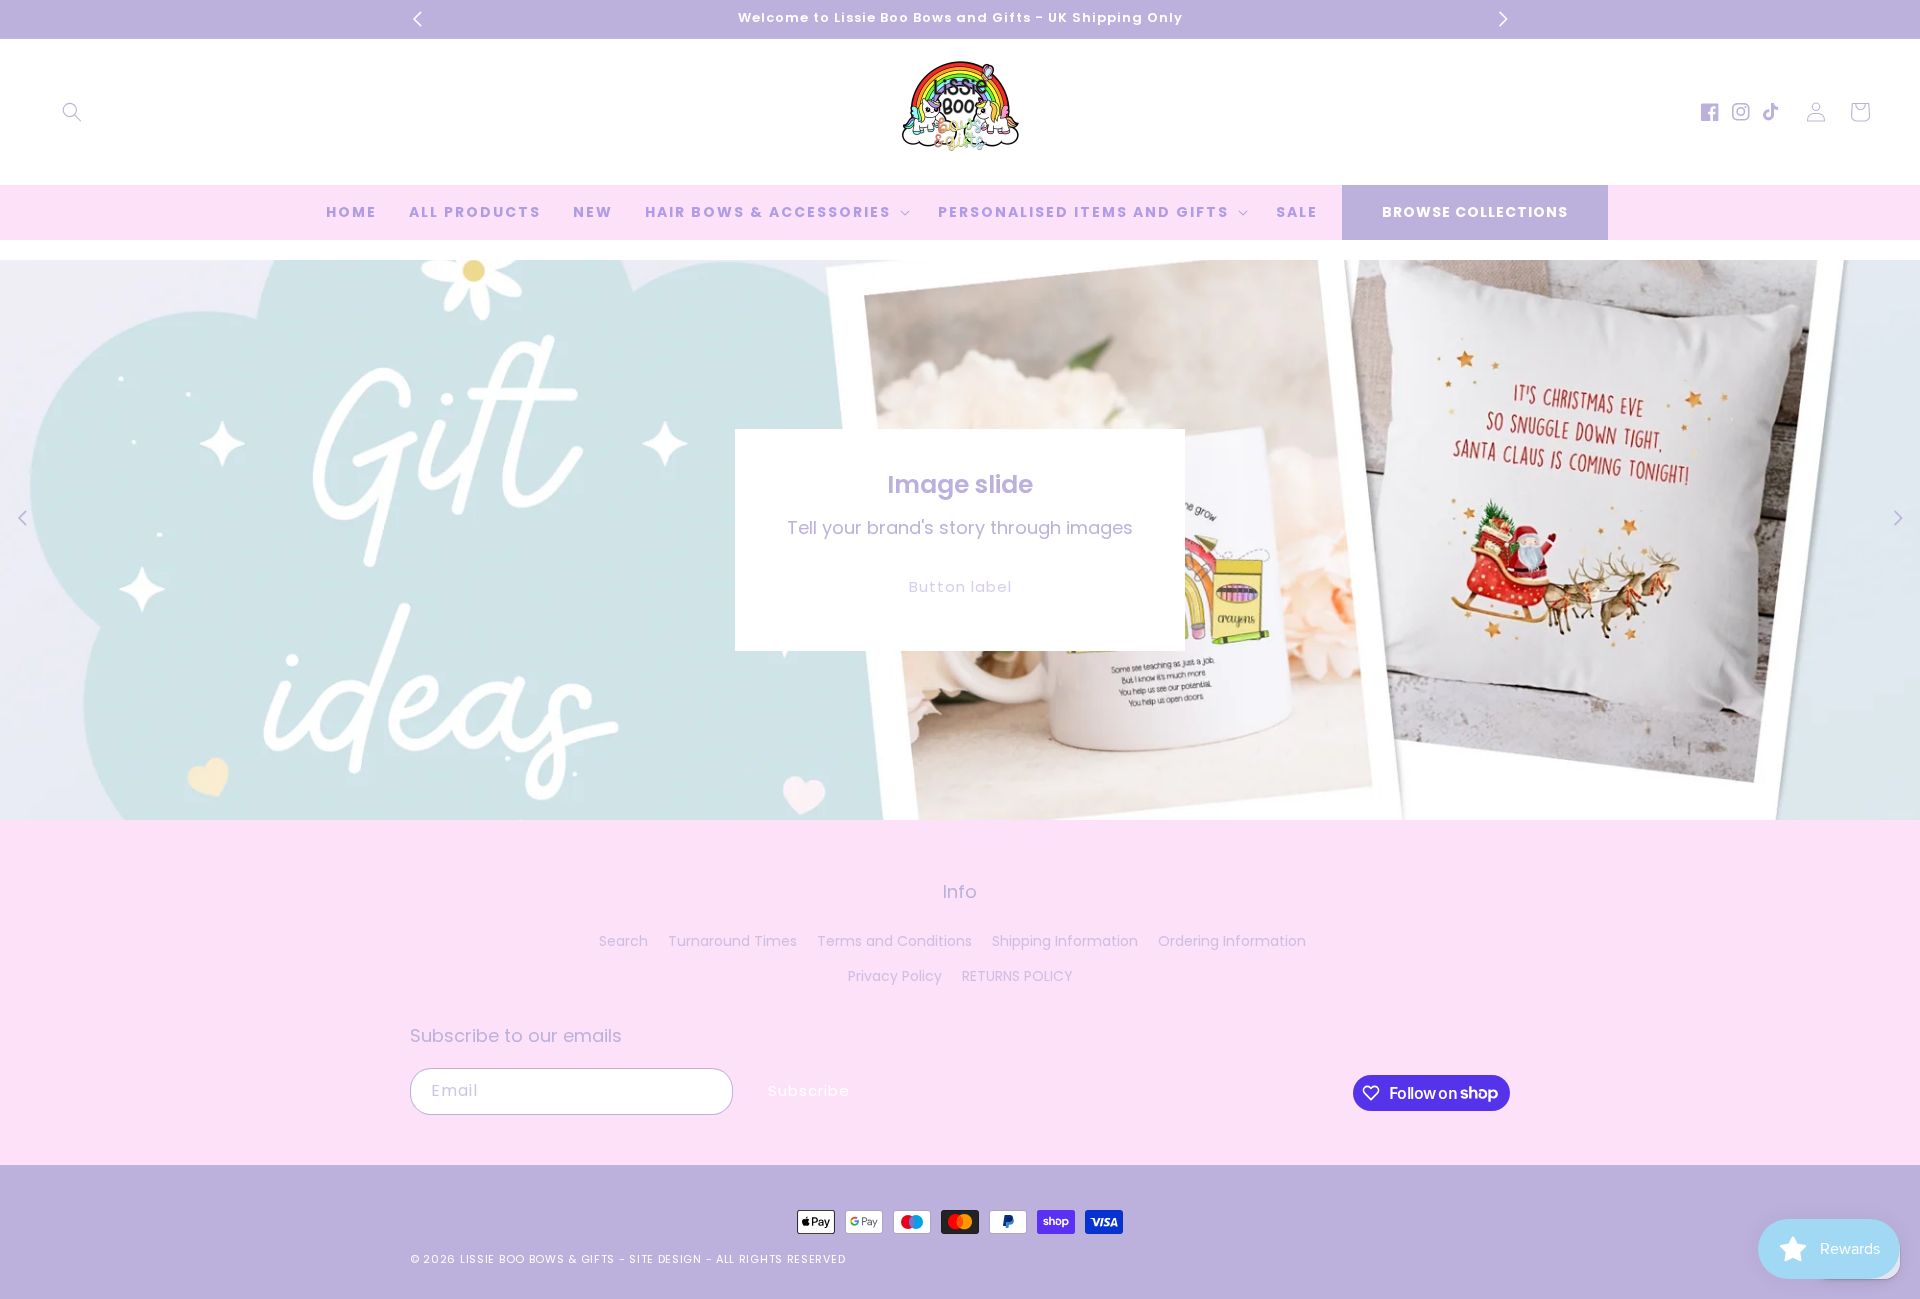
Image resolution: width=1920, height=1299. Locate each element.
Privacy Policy (895, 976)
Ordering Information (1232, 941)
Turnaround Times (732, 941)
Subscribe (809, 1090)
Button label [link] (960, 586)
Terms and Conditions (894, 941)
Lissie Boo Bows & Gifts (539, 1259)
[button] (72, 112)
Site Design (665, 1259)
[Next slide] (1898, 518)
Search (623, 941)
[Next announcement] (1503, 19)
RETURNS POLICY (1017, 976)
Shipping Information (1065, 941)
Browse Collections (1475, 212)
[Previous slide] (22, 518)
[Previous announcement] (417, 19)
